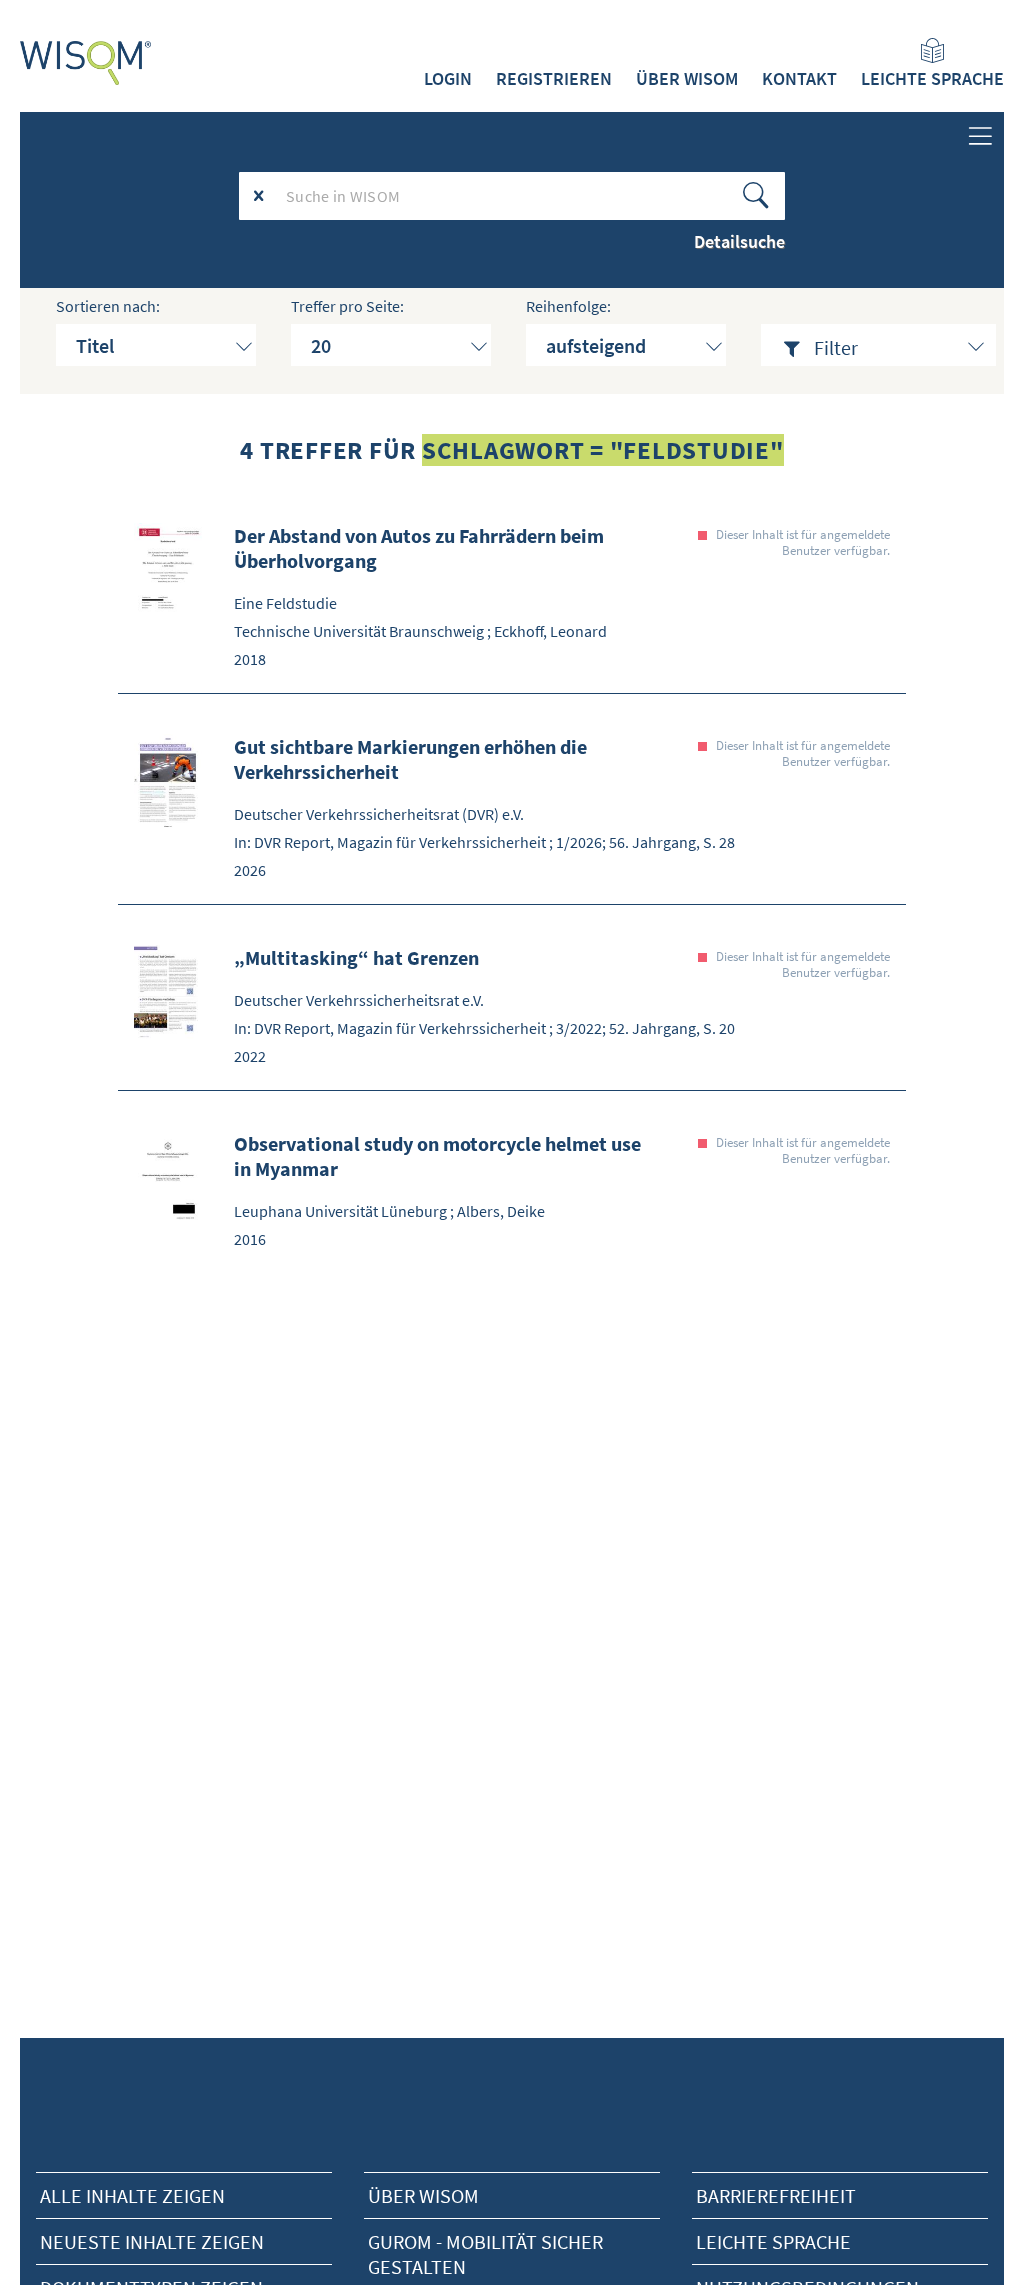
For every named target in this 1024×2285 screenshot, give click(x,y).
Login (448, 79)
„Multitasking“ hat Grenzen (356, 957)
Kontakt (799, 79)
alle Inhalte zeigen (132, 2195)
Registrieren (554, 79)
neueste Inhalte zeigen (152, 2241)
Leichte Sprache (932, 79)
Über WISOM (687, 79)
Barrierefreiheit (776, 2195)
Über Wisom (423, 2195)
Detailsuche (739, 241)
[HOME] (86, 63)
